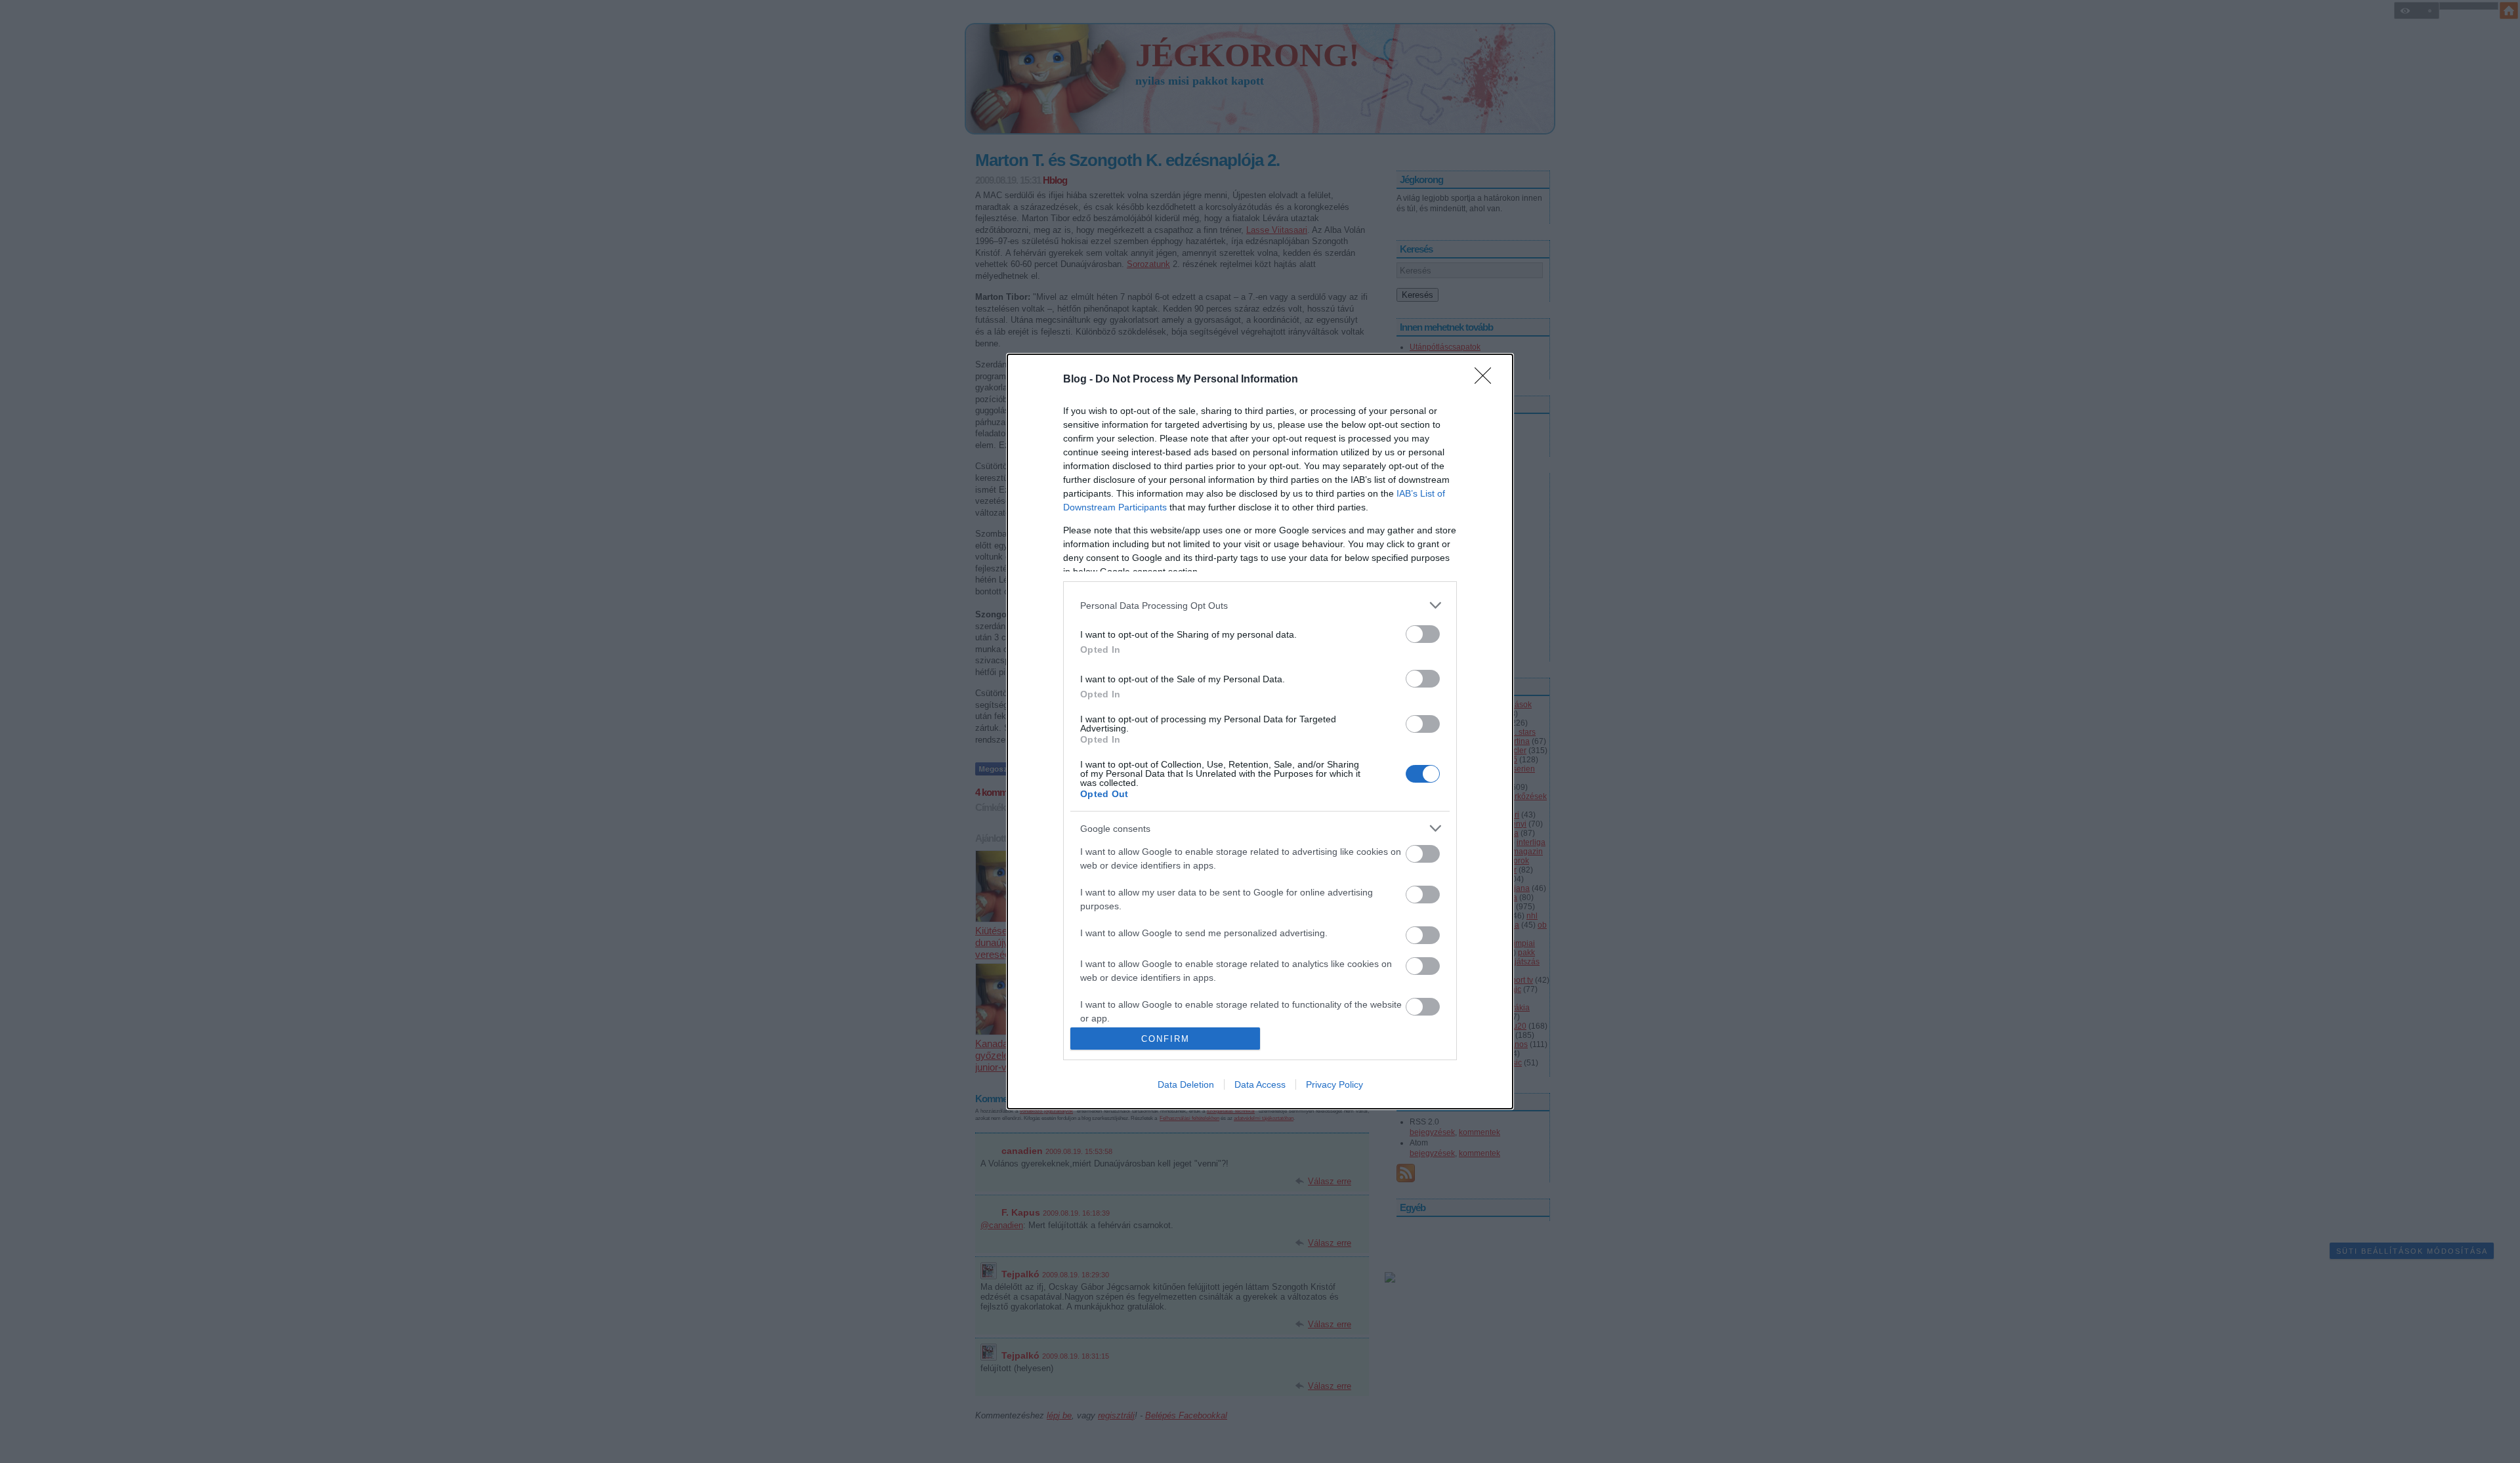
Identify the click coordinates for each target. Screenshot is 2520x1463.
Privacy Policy (1334, 1084)
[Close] (1487, 380)
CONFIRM (1165, 1039)
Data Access (1260, 1084)
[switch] (1423, 634)
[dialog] (1260, 731)
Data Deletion (1186, 1084)
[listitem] (1260, 605)
